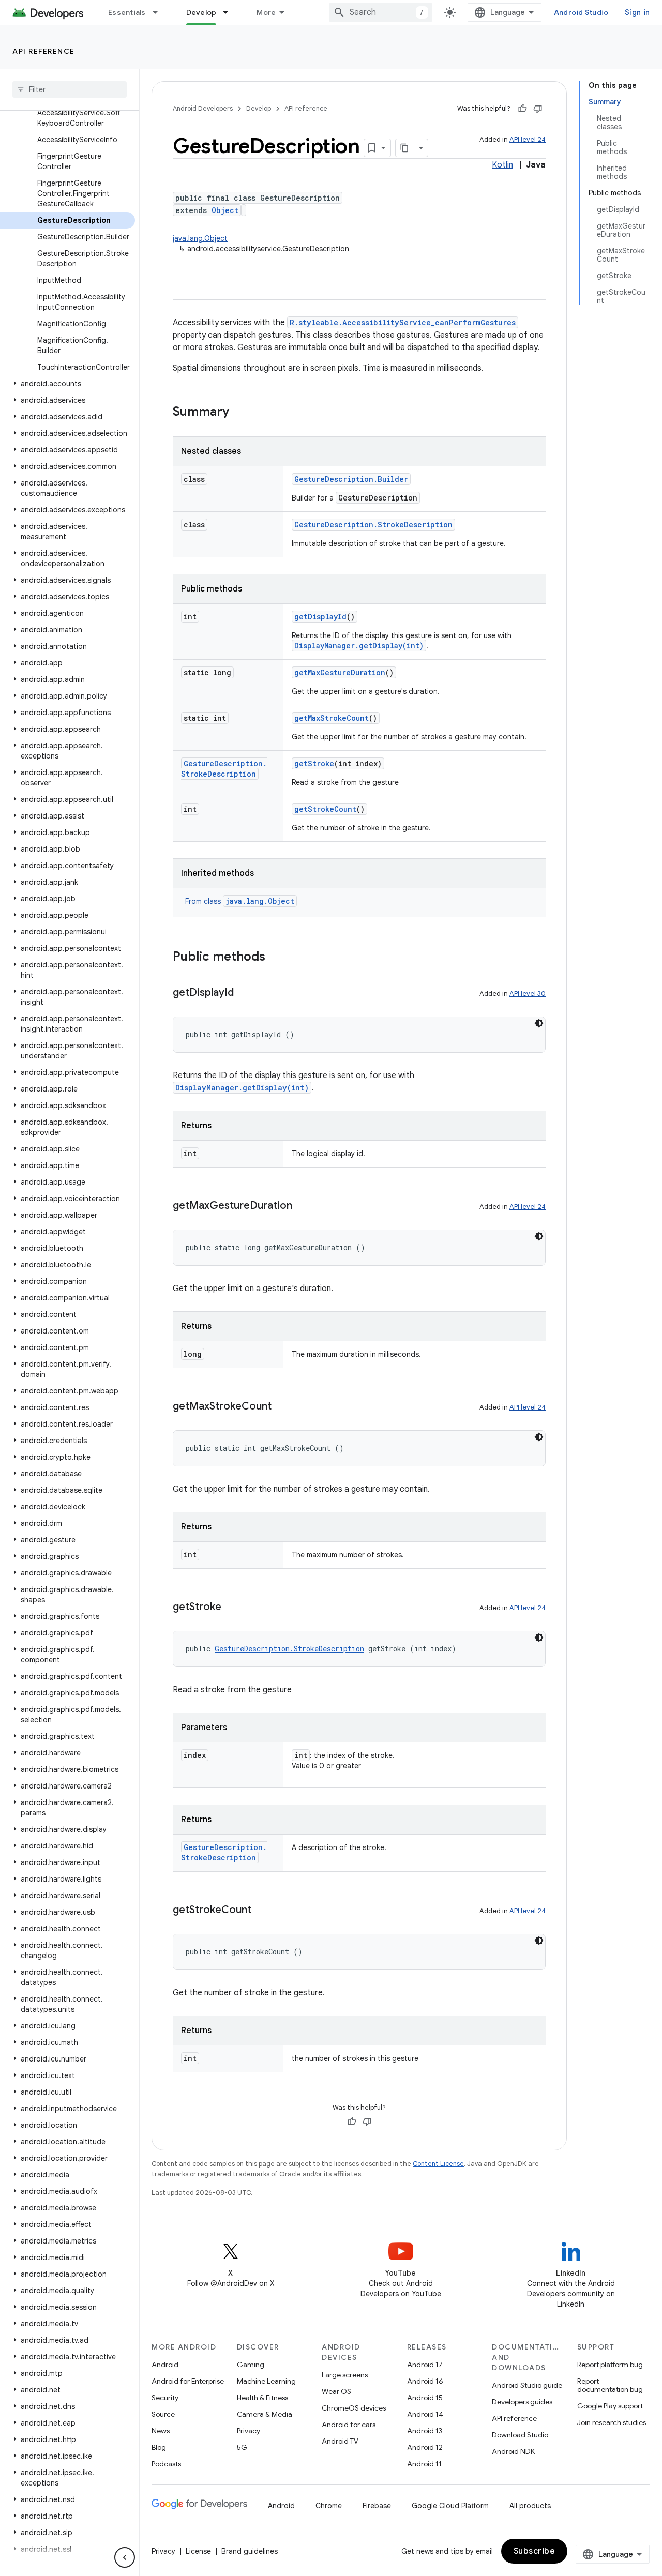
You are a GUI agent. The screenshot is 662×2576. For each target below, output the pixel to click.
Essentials (127, 12)
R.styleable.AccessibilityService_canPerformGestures (403, 322)
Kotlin (502, 165)
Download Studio (520, 2435)
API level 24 (528, 139)
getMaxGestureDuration (340, 672)
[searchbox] (70, 89)
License (198, 2551)
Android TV (340, 2441)
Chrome (329, 2506)
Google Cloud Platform (450, 2506)
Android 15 (425, 2398)
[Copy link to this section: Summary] (239, 413)
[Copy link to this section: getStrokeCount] (262, 1911)
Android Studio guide (527, 2385)
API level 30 (528, 994)
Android (165, 2365)
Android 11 (424, 2464)
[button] (67, 384)
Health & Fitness (262, 2398)
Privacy (249, 2431)
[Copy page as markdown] (405, 148)
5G (242, 2447)
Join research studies (612, 2422)
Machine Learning (266, 2381)
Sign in (637, 12)
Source (163, 2414)
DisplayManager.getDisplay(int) (359, 646)
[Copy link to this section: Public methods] (276, 958)
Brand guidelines (250, 2551)
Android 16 (425, 2381)
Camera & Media (265, 2414)
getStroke (314, 763)
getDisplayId (320, 617)
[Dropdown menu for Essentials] (160, 12)
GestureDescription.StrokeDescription (373, 525)
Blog (159, 2447)
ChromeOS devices (354, 2408)
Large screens (345, 2375)
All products (530, 2506)
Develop (201, 12)
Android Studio (581, 12)
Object (225, 210)
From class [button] (240, 901)
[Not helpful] (538, 109)
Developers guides (522, 2402)
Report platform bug (610, 2365)
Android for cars (349, 2425)
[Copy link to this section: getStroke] (232, 1608)
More (266, 12)
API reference (44, 51)
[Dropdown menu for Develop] (230, 12)
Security (165, 2398)
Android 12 (425, 2447)
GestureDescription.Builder (351, 479)
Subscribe (535, 2551)
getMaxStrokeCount (332, 718)
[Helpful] (522, 109)
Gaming (251, 2365)
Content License (438, 2164)
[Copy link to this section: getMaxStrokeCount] (282, 1407)
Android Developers (203, 108)
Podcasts (166, 2464)
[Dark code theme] (539, 1023)
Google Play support (610, 2406)
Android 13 (425, 2431)
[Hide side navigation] (125, 2557)
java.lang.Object (200, 238)
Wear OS (336, 2391)
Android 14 (425, 2414)
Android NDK (513, 2451)
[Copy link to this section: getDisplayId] (244, 993)
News (161, 2431)
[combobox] (381, 12)
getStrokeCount (325, 809)
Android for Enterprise (188, 2381)
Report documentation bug (610, 2385)
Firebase (377, 2506)
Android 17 (425, 2365)
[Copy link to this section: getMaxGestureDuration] (303, 1206)
